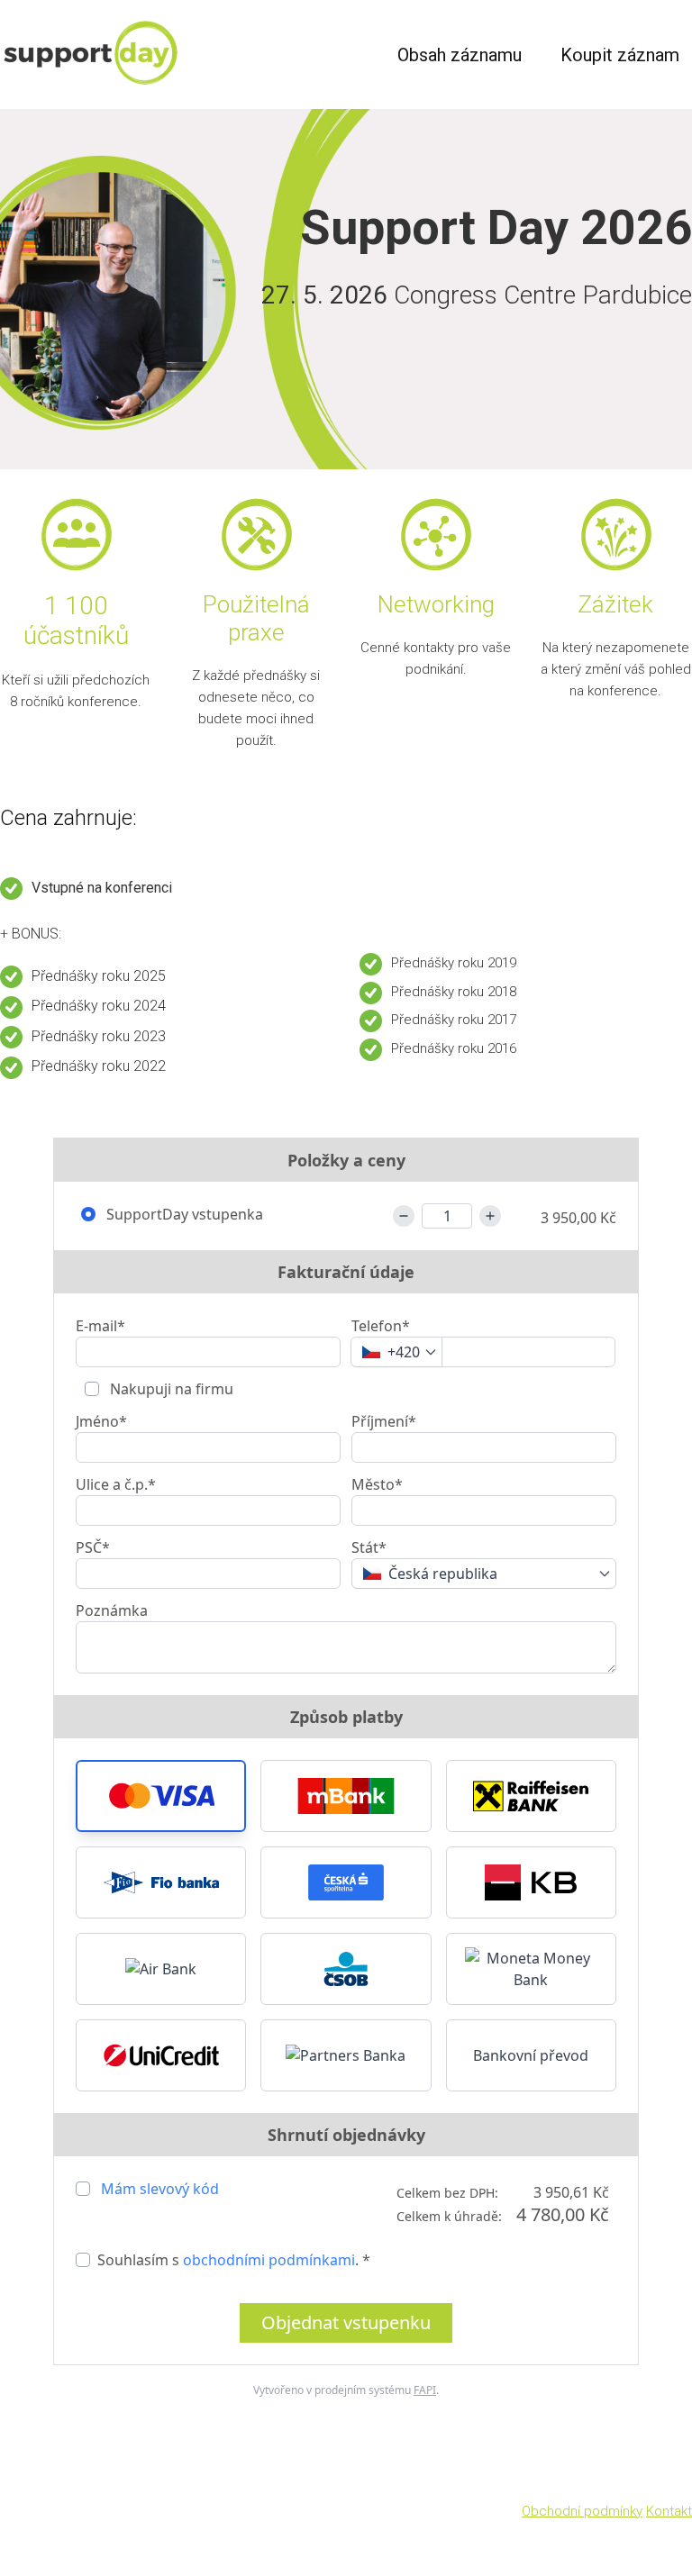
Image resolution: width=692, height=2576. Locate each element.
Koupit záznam (620, 55)
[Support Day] (128, 54)
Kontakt (669, 2511)
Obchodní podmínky (582, 2511)
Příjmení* (384, 1421)
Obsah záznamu (460, 55)
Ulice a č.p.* (116, 1484)
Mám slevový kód (160, 2189)
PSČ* (93, 1547)
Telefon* (381, 1326)
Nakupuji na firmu (170, 1389)
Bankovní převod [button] (531, 2055)
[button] (161, 1796)
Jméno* (101, 1421)
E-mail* (100, 1326)
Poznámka (112, 1610)
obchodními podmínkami (269, 2260)
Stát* (369, 1547)
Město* (377, 1484)
